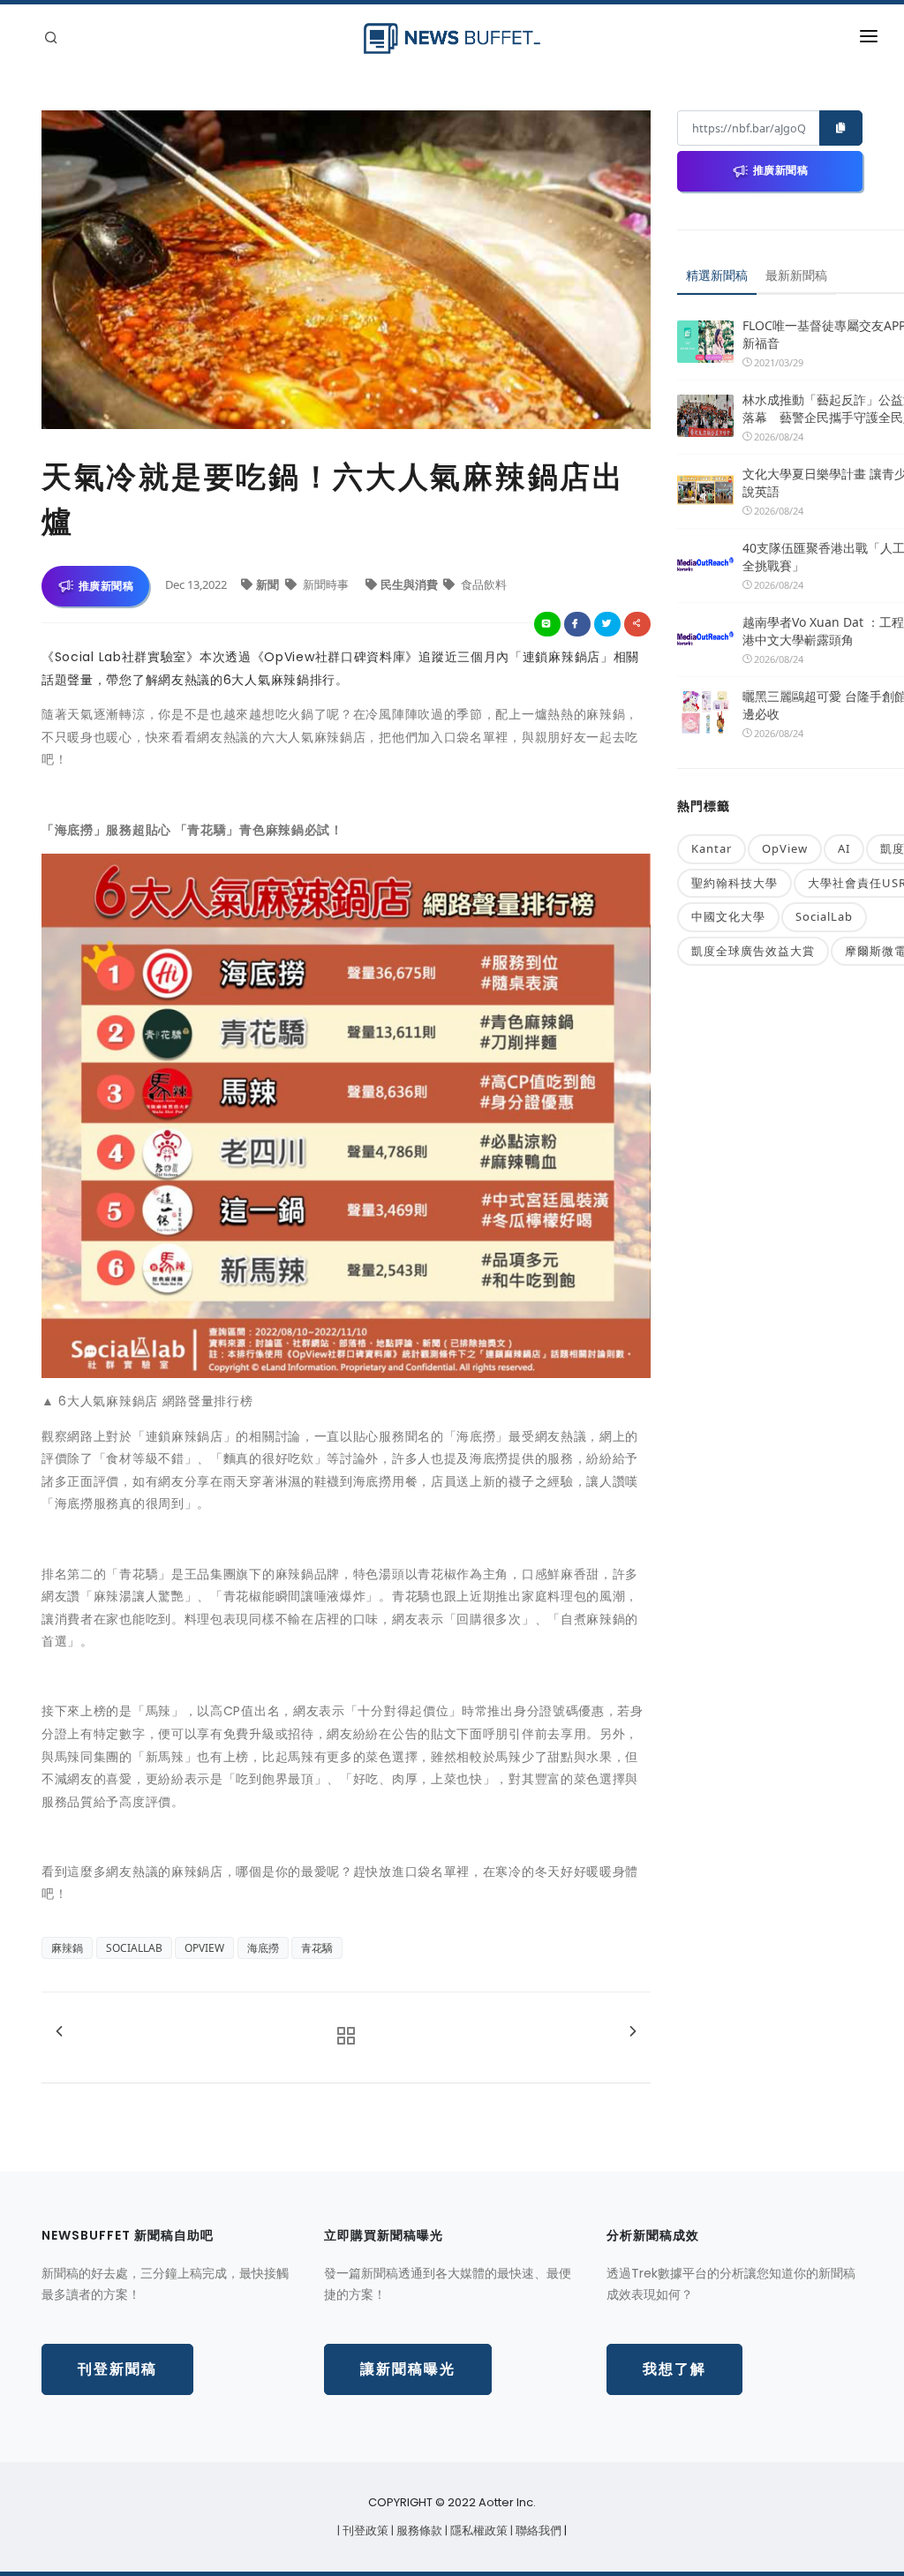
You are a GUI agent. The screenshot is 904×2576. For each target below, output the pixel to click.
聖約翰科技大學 (734, 883)
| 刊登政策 (364, 2531)
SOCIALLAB (134, 1948)
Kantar (712, 848)
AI (844, 848)
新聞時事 (326, 584)
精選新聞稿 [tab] (717, 275)
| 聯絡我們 (537, 2531)
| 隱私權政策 (478, 2531)
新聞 (269, 584)
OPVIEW (204, 1948)
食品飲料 (482, 584)
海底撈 (263, 1948)
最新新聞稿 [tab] (796, 275)
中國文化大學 (728, 916)
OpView (785, 848)
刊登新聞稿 (117, 2369)
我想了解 (674, 2369)
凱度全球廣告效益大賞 (753, 951)
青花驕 (317, 1948)
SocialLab (824, 916)
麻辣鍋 (67, 1948)
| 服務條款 (418, 2531)
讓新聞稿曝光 (408, 2369)
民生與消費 (411, 584)
